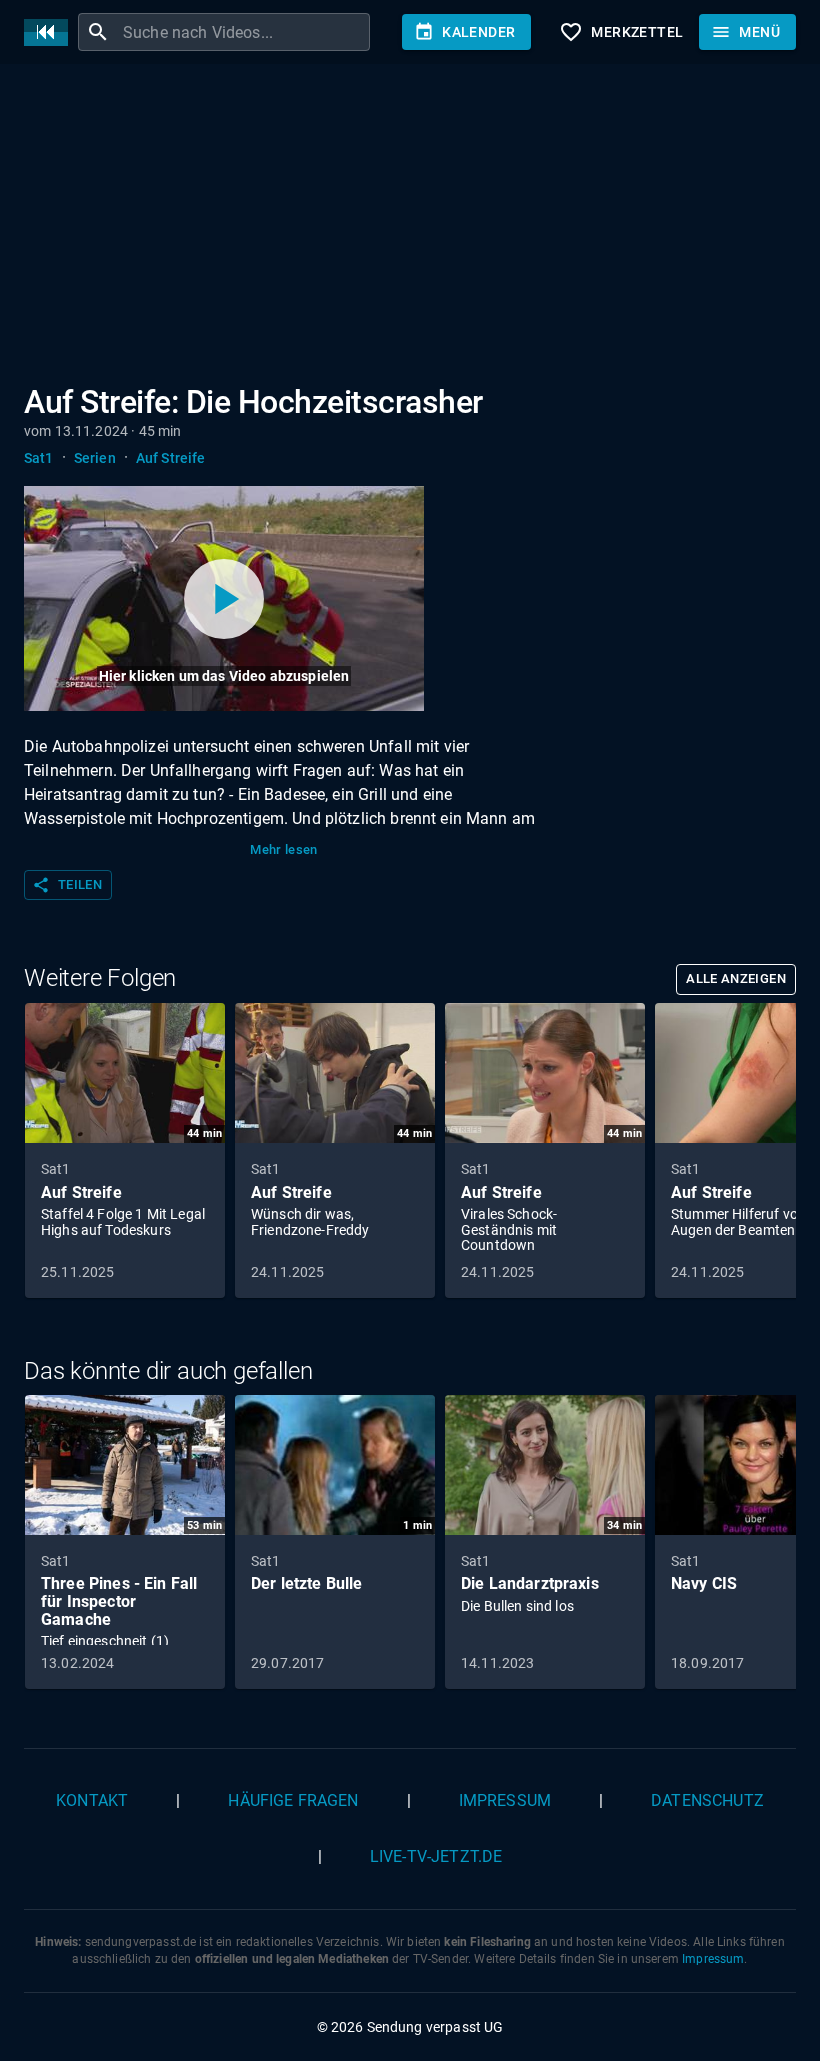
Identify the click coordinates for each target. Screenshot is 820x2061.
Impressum (505, 1800)
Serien (95, 458)
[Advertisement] (410, 228)
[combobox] (244, 32)
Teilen (67, 885)
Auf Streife (171, 458)
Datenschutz (707, 1800)
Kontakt (92, 1800)
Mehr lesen (284, 849)
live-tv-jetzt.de (436, 1856)
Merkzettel (621, 32)
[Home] (51, 32)
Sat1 (39, 458)
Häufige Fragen (293, 1800)
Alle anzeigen (736, 978)
